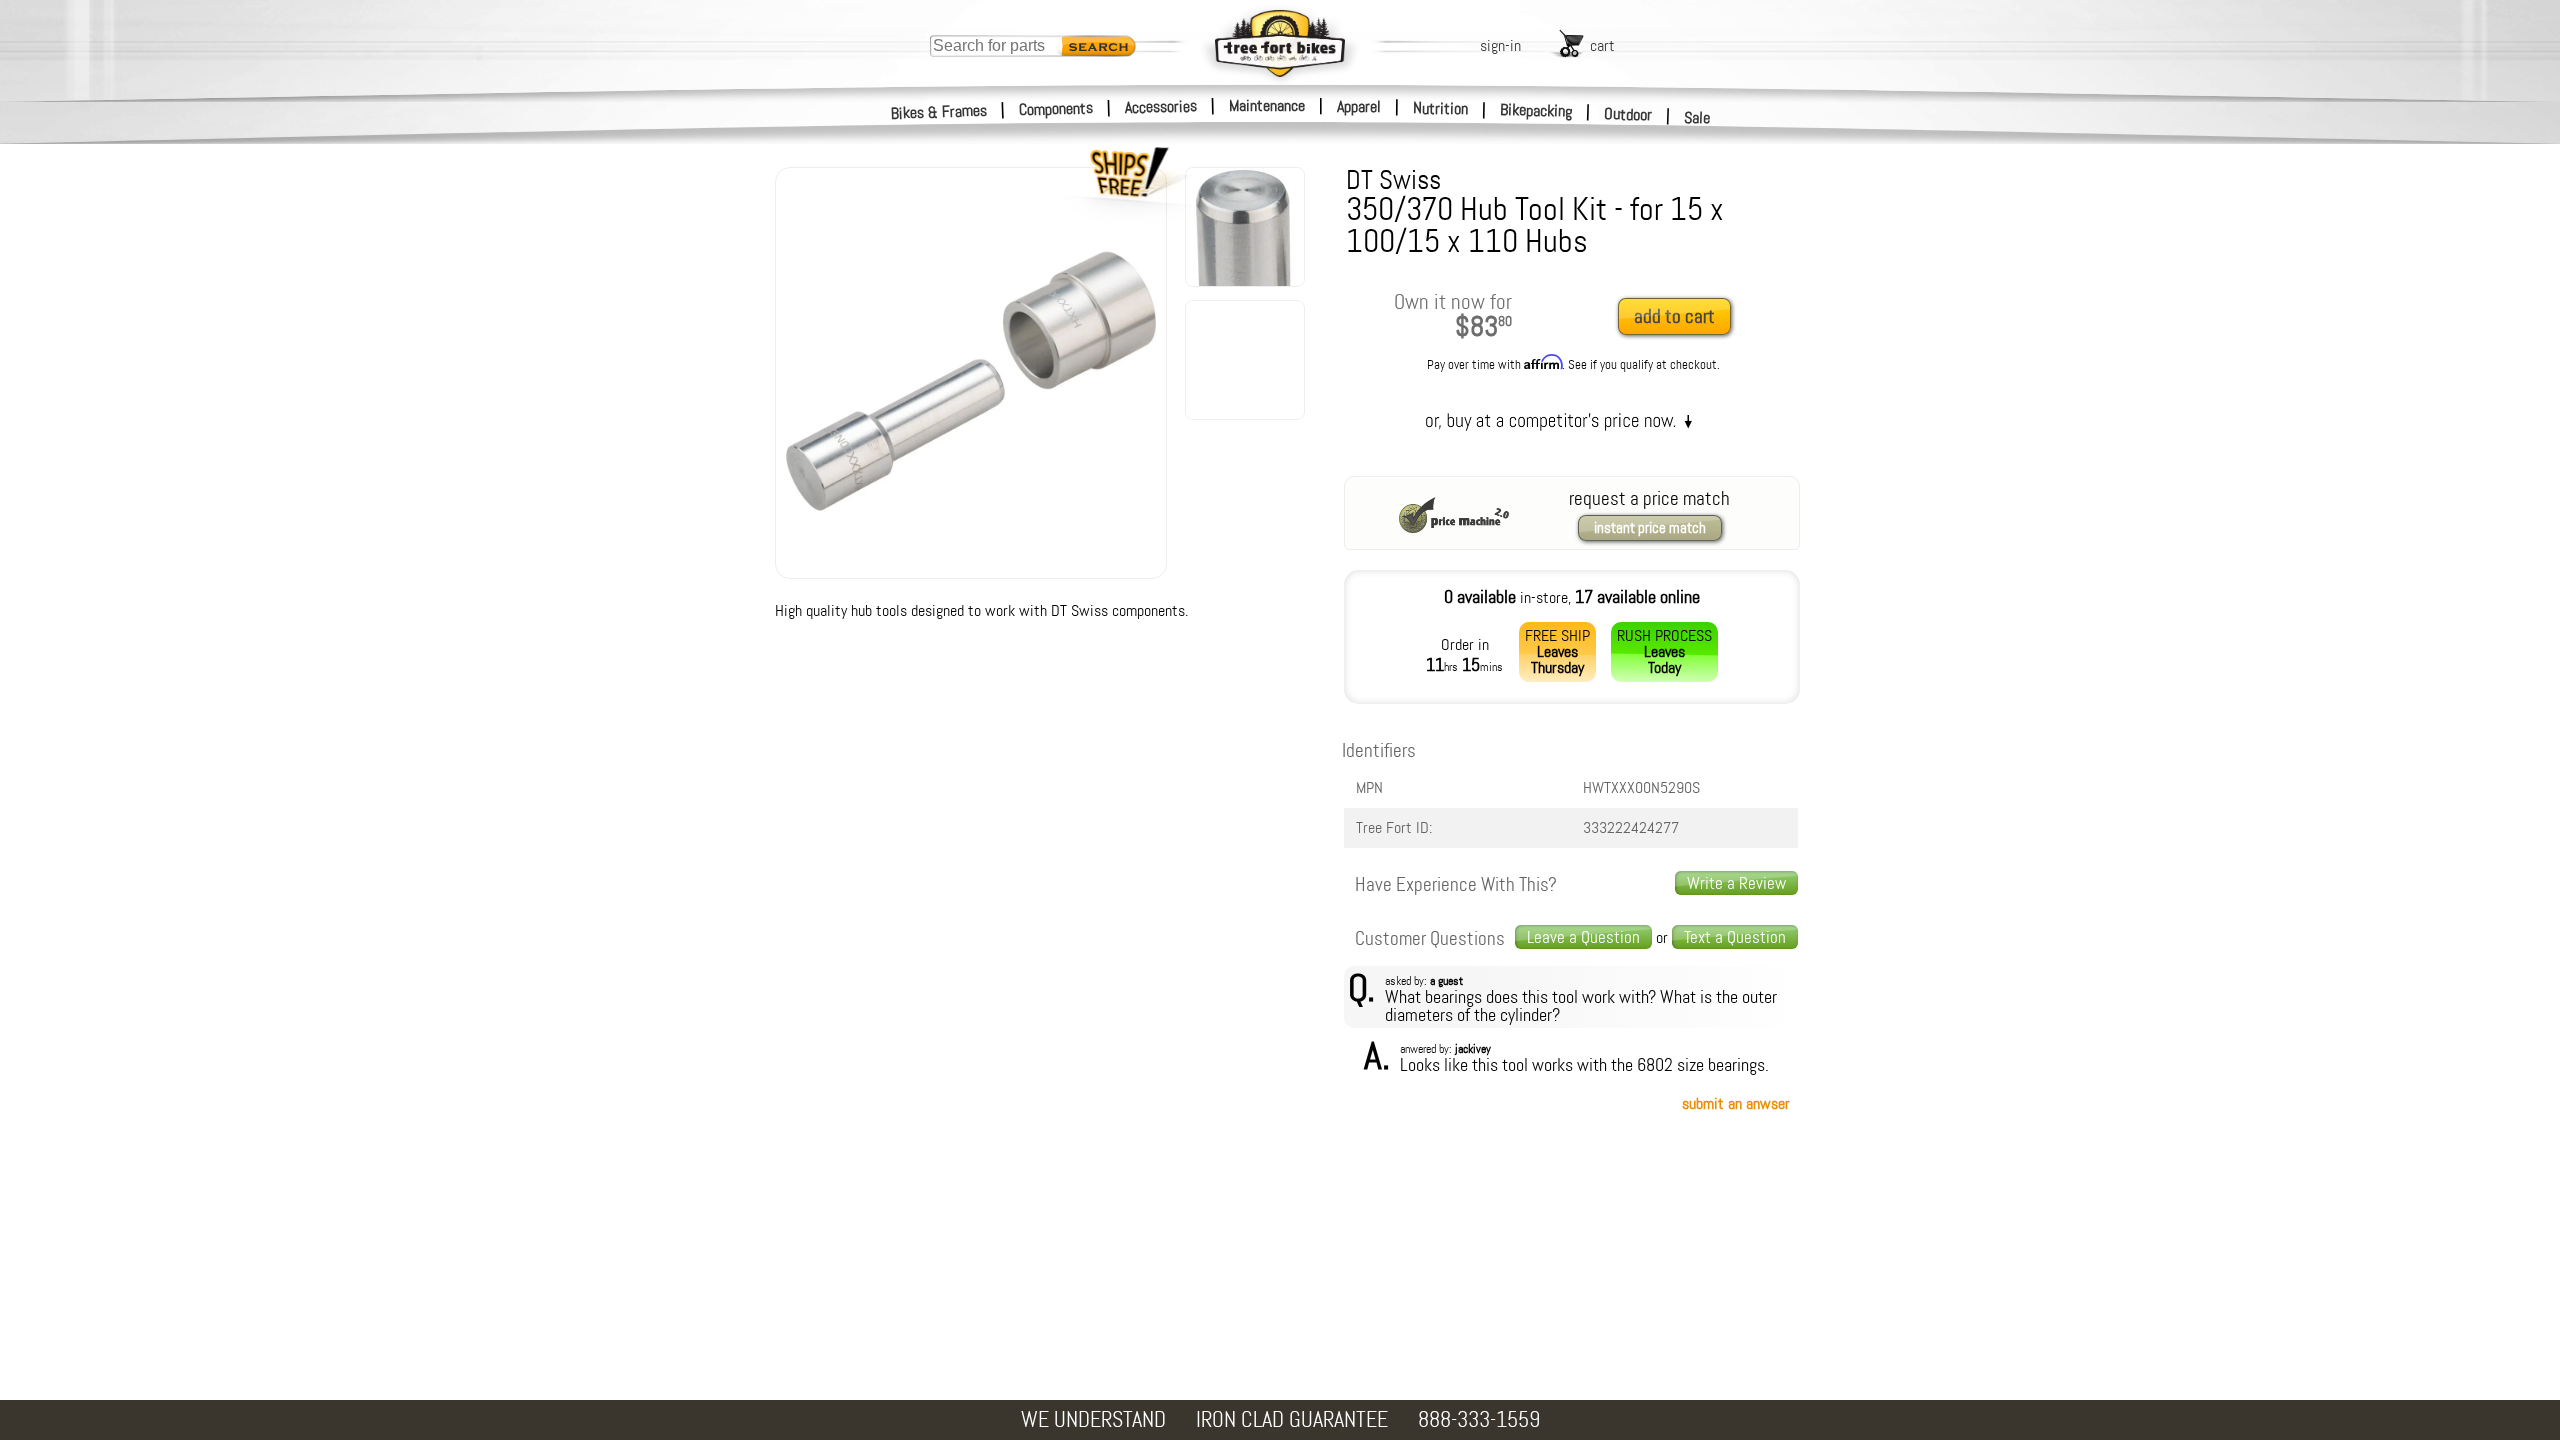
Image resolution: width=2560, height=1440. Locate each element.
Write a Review (1736, 883)
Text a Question (1735, 937)
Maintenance (1267, 105)
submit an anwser (1736, 1103)
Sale (1697, 117)
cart (1602, 45)
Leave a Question (1583, 937)
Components (1056, 108)
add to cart (1674, 316)
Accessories (1161, 106)
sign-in (1500, 45)
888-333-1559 (1479, 1419)
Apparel (1359, 106)
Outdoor (1628, 114)
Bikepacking (1536, 110)
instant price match (1650, 528)
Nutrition (1440, 108)
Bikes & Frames (939, 112)
